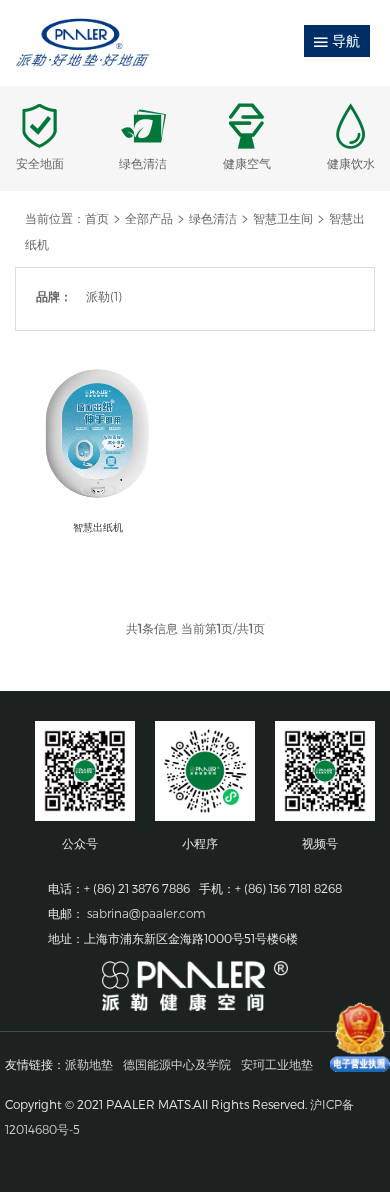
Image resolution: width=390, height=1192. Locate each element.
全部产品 (149, 218)
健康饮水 (351, 163)
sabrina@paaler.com (146, 913)
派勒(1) (104, 296)
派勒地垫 (89, 1064)
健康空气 (247, 163)
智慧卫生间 (283, 218)
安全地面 (40, 163)
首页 (97, 218)
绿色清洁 (143, 163)
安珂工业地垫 (277, 1064)
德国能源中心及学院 (177, 1064)
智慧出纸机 (98, 527)
